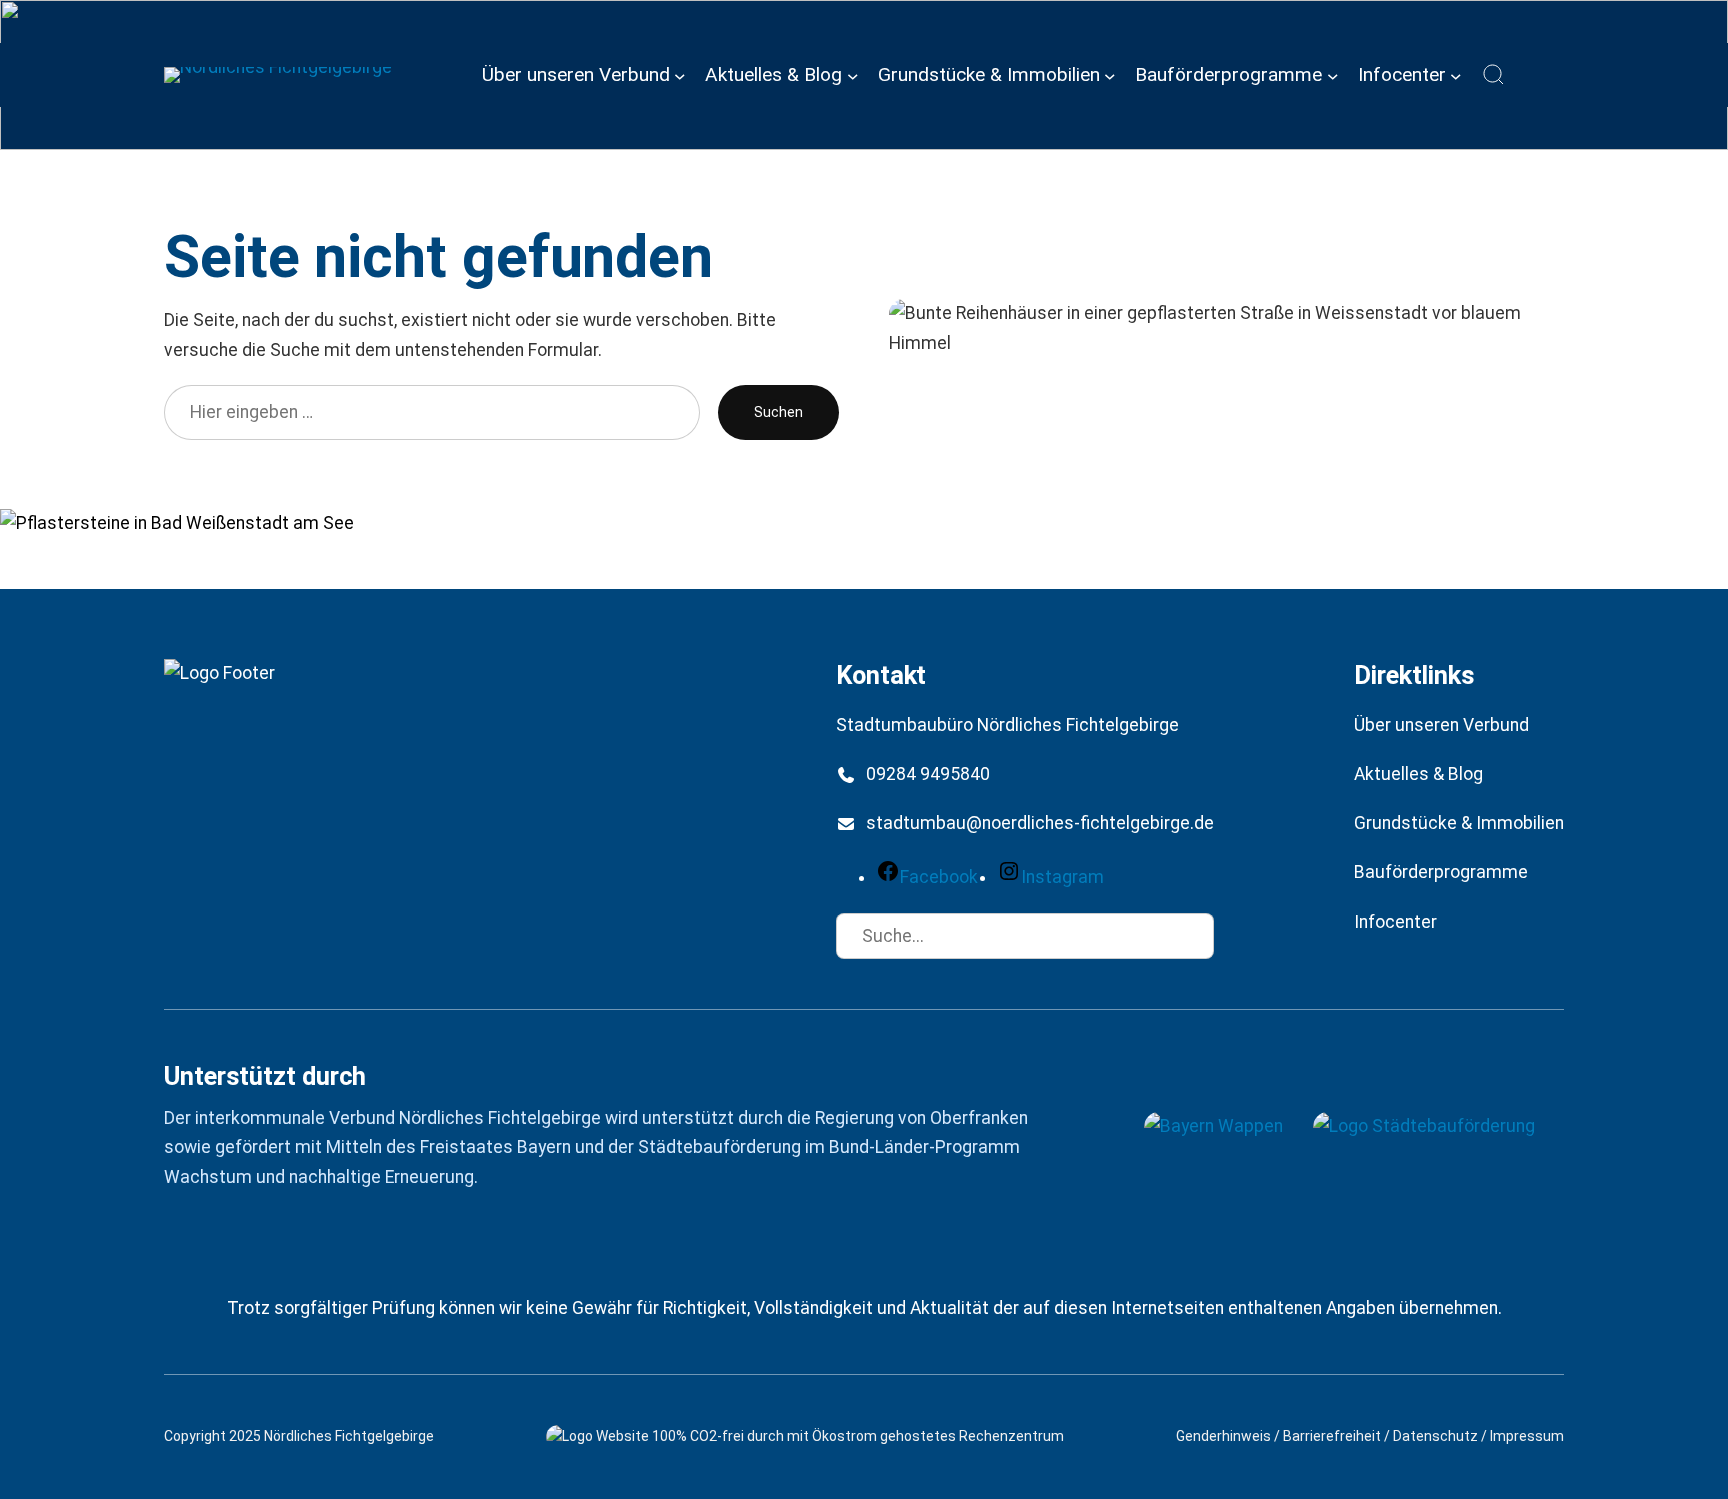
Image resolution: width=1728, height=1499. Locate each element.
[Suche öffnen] (1494, 75)
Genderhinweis (1223, 1436)
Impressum (1527, 1436)
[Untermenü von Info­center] (1456, 75)
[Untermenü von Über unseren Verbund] (680, 75)
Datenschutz (1435, 1436)
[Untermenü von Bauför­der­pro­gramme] (1333, 75)
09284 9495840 (928, 774)
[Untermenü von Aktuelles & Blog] (853, 75)
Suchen (778, 412)
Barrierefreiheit (1332, 1436)
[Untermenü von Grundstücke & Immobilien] (1110, 75)
